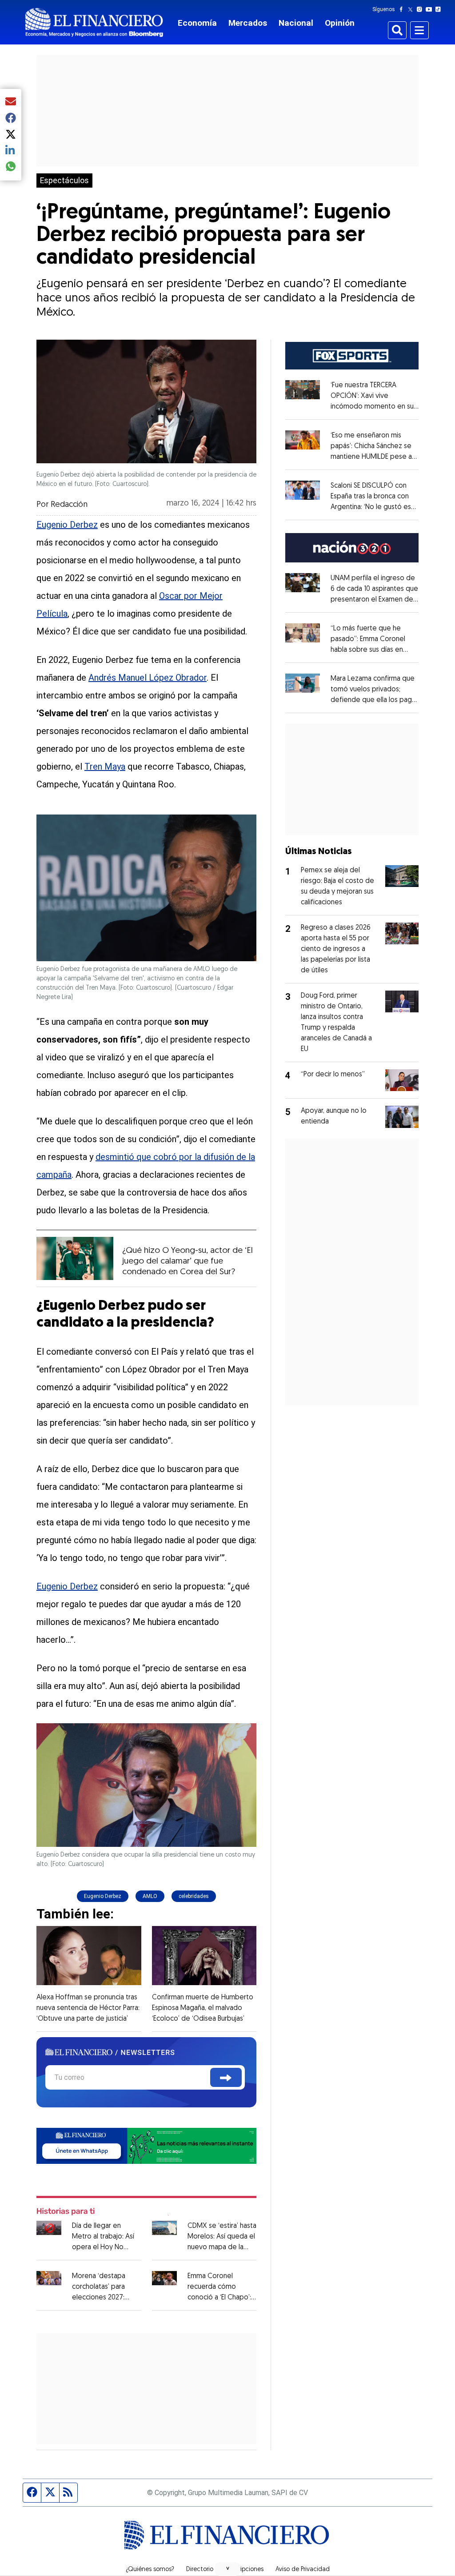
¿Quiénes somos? (150, 2570)
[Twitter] (412, 9)
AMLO (150, 1896)
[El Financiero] (94, 22)
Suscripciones (244, 2570)
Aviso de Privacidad (303, 2570)
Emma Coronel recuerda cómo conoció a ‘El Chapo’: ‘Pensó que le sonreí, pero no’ (220, 2298)
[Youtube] (431, 9)
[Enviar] (226, 2077)
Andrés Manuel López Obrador (148, 678)
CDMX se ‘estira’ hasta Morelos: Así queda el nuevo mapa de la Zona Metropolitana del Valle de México (222, 2247)
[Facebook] (403, 9)
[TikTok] (440, 9)
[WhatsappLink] (146, 2145)
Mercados (248, 23)
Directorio (200, 2570)
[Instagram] (421, 9)
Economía (197, 23)
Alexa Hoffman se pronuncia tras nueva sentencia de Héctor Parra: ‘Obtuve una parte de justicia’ (88, 2008)
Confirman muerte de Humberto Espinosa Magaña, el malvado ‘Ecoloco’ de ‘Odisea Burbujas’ (203, 2008)
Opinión (340, 23)
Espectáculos (64, 181)
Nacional (296, 23)
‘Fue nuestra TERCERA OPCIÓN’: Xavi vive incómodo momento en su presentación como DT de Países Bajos (375, 407)
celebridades (194, 1896)
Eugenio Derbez (67, 525)
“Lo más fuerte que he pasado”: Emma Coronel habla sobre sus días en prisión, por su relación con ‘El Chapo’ (372, 650)
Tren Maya (105, 766)
